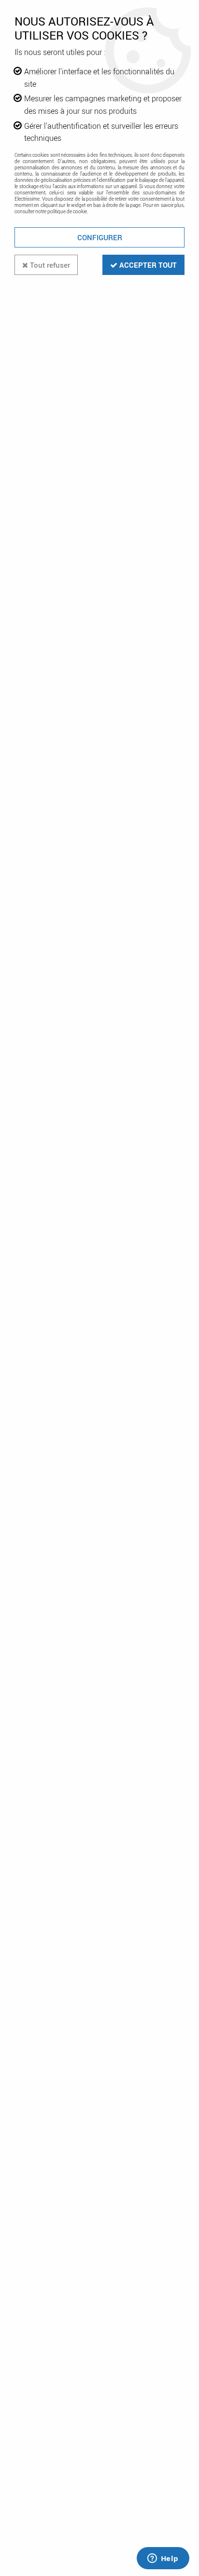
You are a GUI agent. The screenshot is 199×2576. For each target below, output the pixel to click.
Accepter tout (147, 265)
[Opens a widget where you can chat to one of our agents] (163, 2559)
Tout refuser (49, 265)
